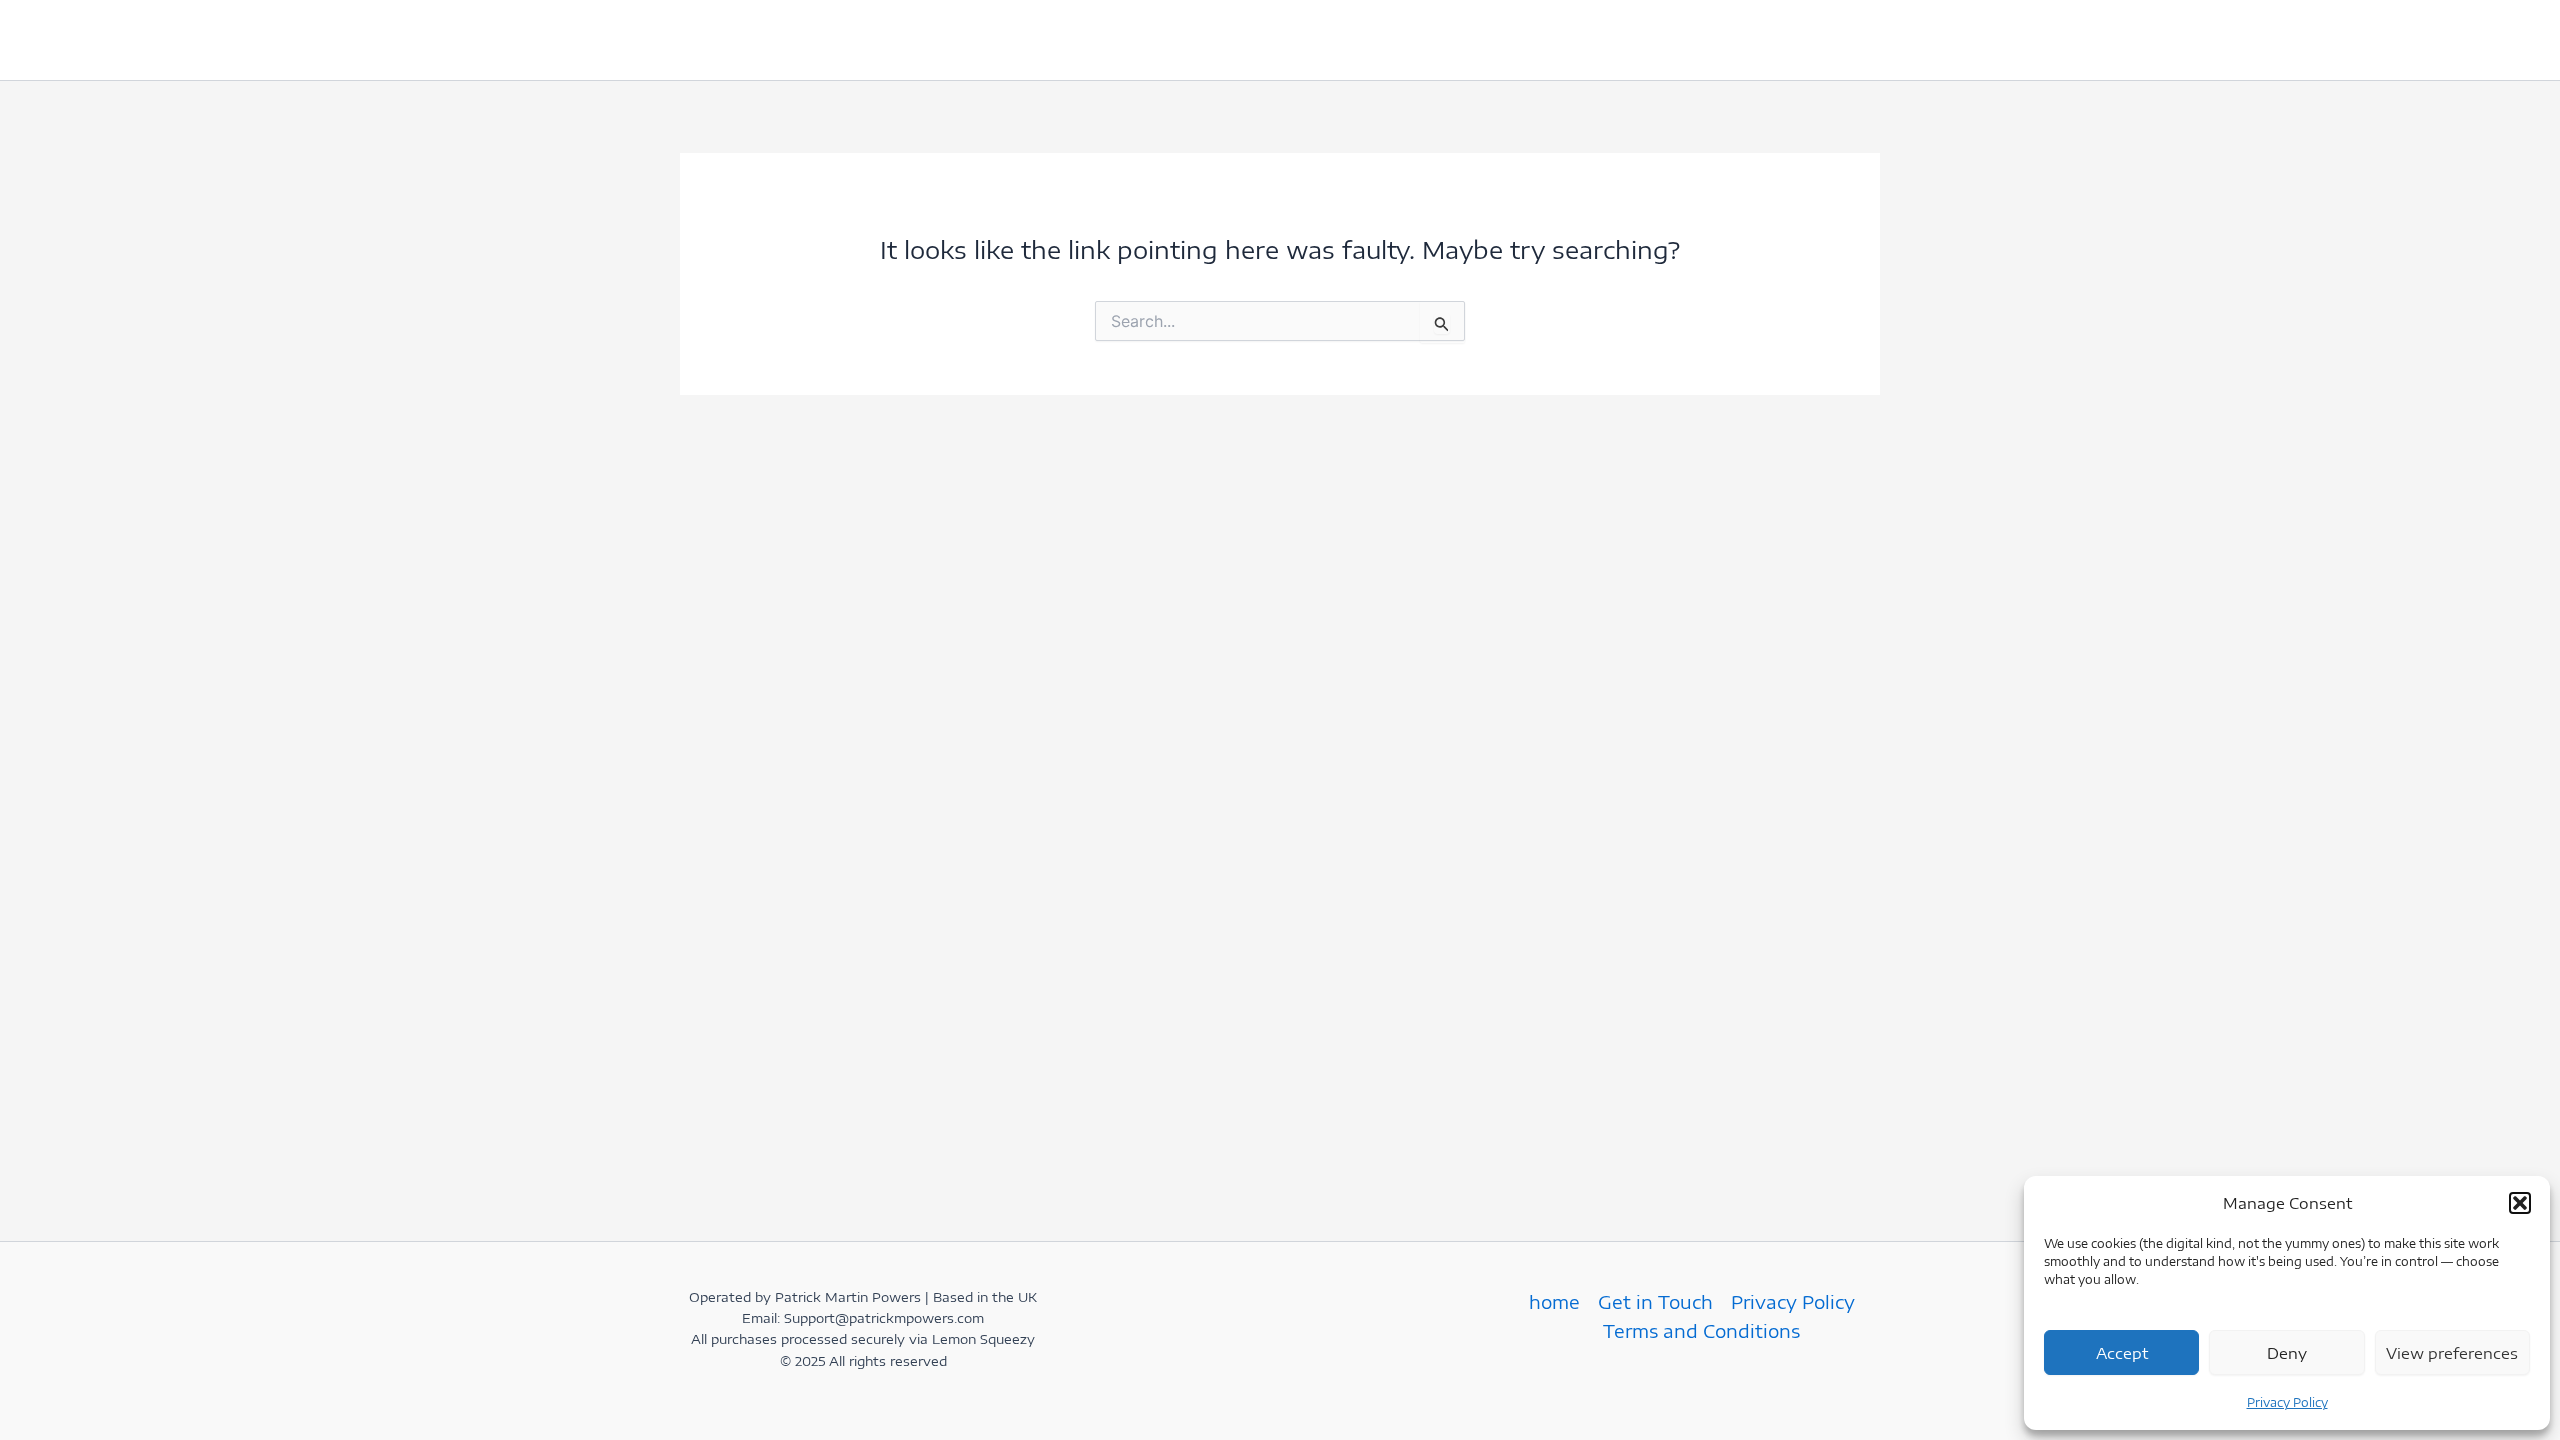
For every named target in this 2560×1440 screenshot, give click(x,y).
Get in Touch (842, 39)
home (723, 39)
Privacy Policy (2287, 1402)
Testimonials (993, 39)
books (1113, 39)
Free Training (1377, 39)
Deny (2287, 1353)
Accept (2122, 1353)
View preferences (2452, 1353)
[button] (2520, 1203)
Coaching (1218, 39)
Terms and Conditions (1701, 1330)
